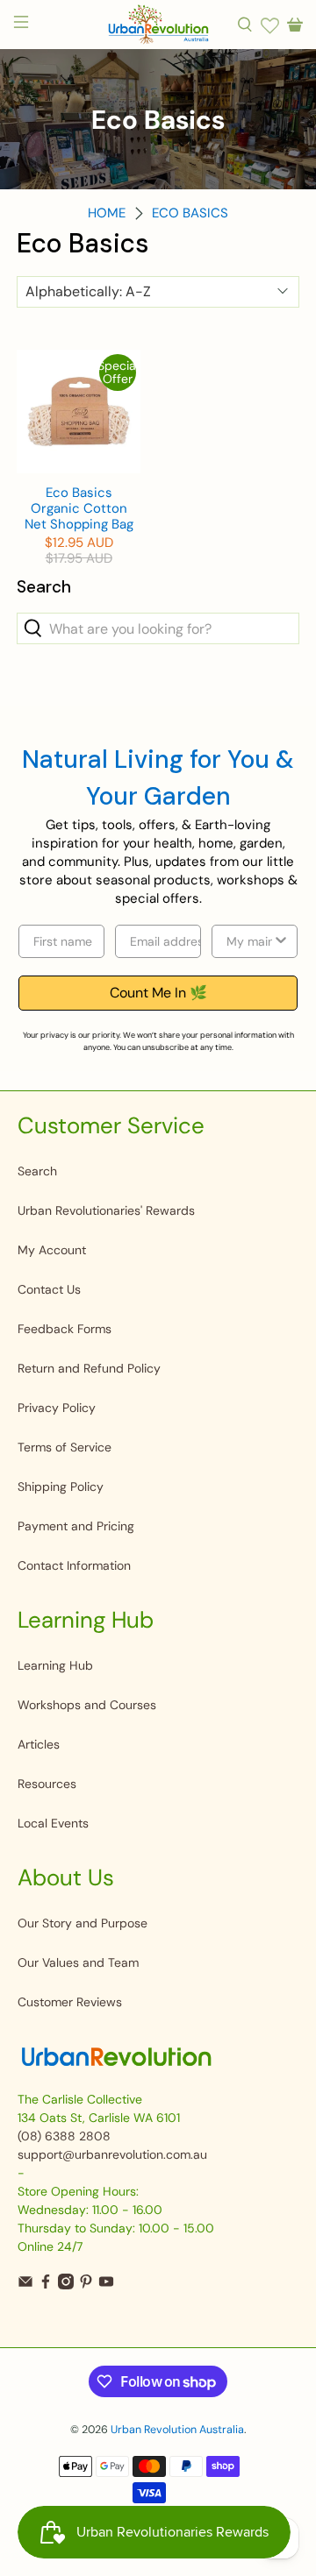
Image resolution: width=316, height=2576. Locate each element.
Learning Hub (55, 1665)
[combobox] (249, 941)
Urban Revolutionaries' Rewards (106, 1210)
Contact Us (49, 1289)
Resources (47, 1784)
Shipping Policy (61, 1487)
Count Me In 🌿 (158, 993)
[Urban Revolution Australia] (158, 25)
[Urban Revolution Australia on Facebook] (46, 2285)
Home (107, 213)
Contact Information (74, 1565)
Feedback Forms (65, 1329)
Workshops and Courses (87, 1705)
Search (37, 1171)
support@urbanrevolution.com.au (112, 2154)
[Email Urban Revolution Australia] (25, 2285)
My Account (52, 1250)
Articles (39, 1744)
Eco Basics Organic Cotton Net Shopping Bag (79, 508)
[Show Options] (281, 941)
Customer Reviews (70, 2002)
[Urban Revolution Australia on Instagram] (66, 2285)
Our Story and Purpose (83, 1923)
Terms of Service (65, 1447)
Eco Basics (190, 213)
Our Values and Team (78, 1962)
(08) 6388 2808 (64, 2136)
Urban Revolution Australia (177, 2430)
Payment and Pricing (76, 1526)
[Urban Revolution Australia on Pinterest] (86, 2285)
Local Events (53, 1823)
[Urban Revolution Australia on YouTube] (106, 2285)
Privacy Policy (57, 1408)
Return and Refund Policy (89, 1368)
